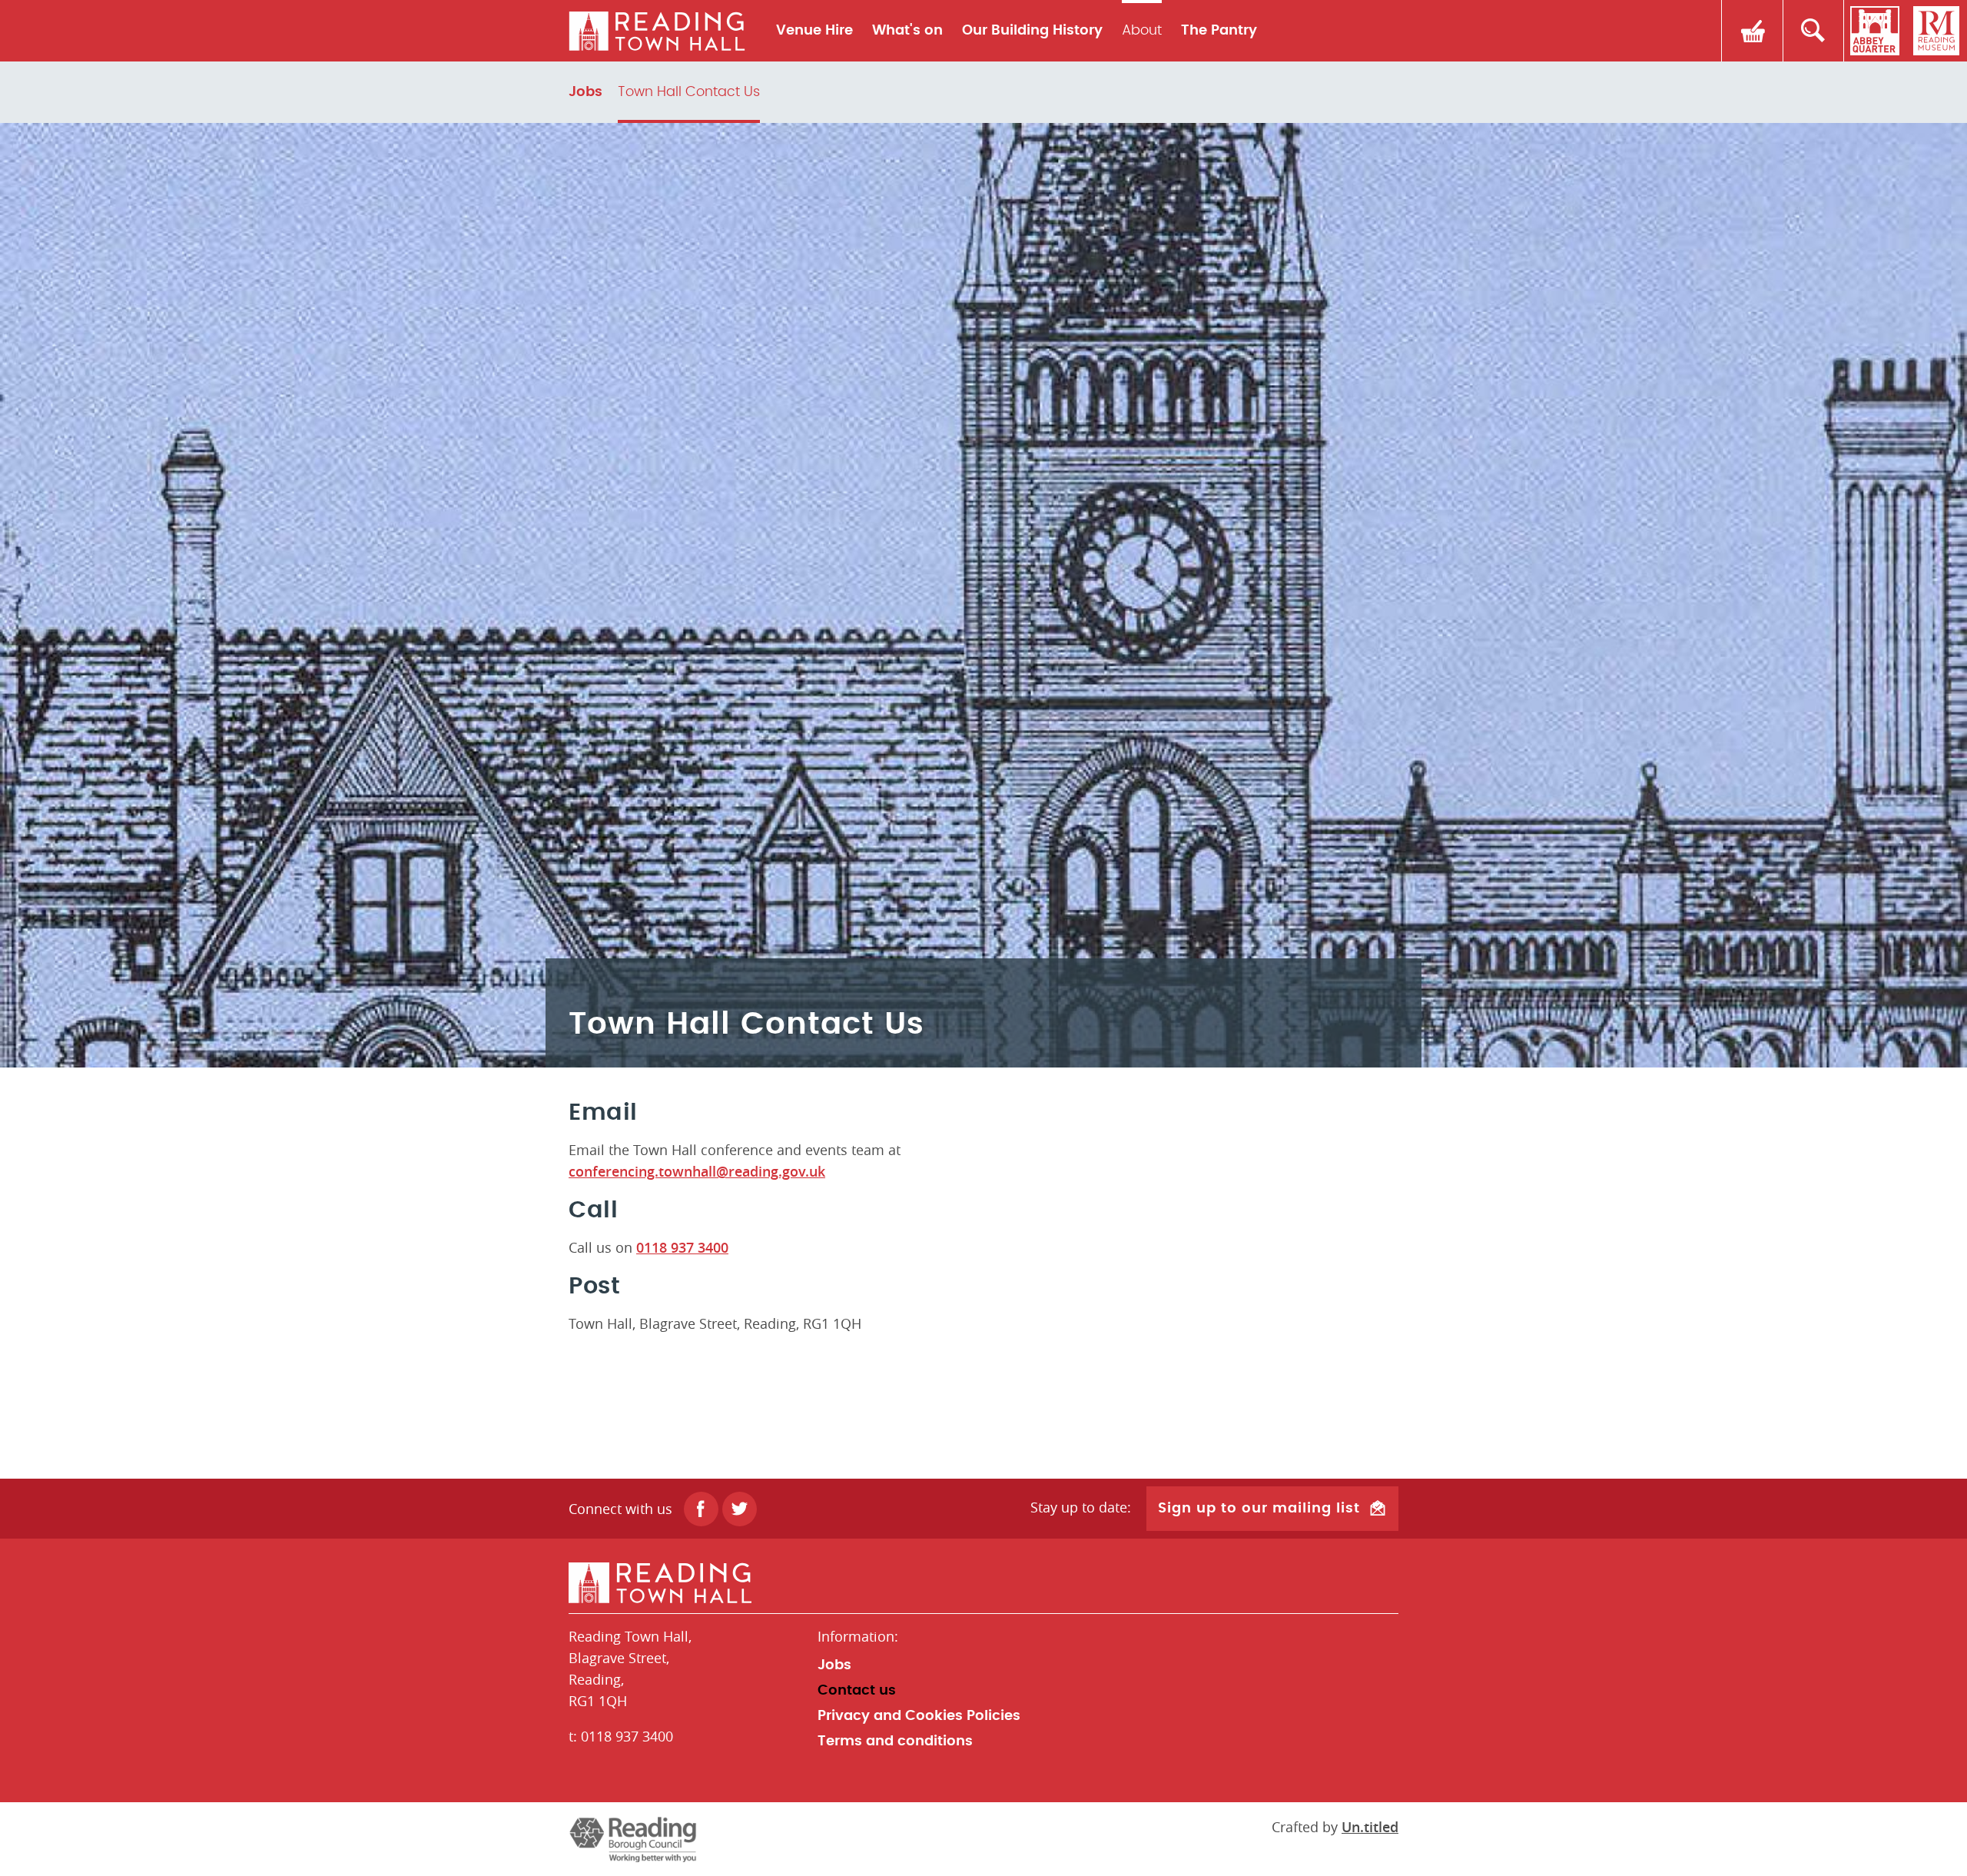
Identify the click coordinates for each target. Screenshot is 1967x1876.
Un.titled (1370, 1827)
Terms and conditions (895, 1742)
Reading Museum (1936, 31)
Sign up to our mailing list (1259, 1509)
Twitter (740, 1509)
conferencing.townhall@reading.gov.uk (697, 1171)
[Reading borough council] (633, 1839)
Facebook (701, 1509)
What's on (907, 31)
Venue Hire (814, 31)
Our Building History (1032, 31)
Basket (1752, 31)
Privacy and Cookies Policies (919, 1716)
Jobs (585, 92)
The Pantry (1219, 31)
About (1142, 31)
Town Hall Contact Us (689, 92)
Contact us (857, 1691)
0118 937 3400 (682, 1247)
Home (983, 1583)
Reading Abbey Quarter (1875, 31)
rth (657, 31)
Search (1813, 31)
